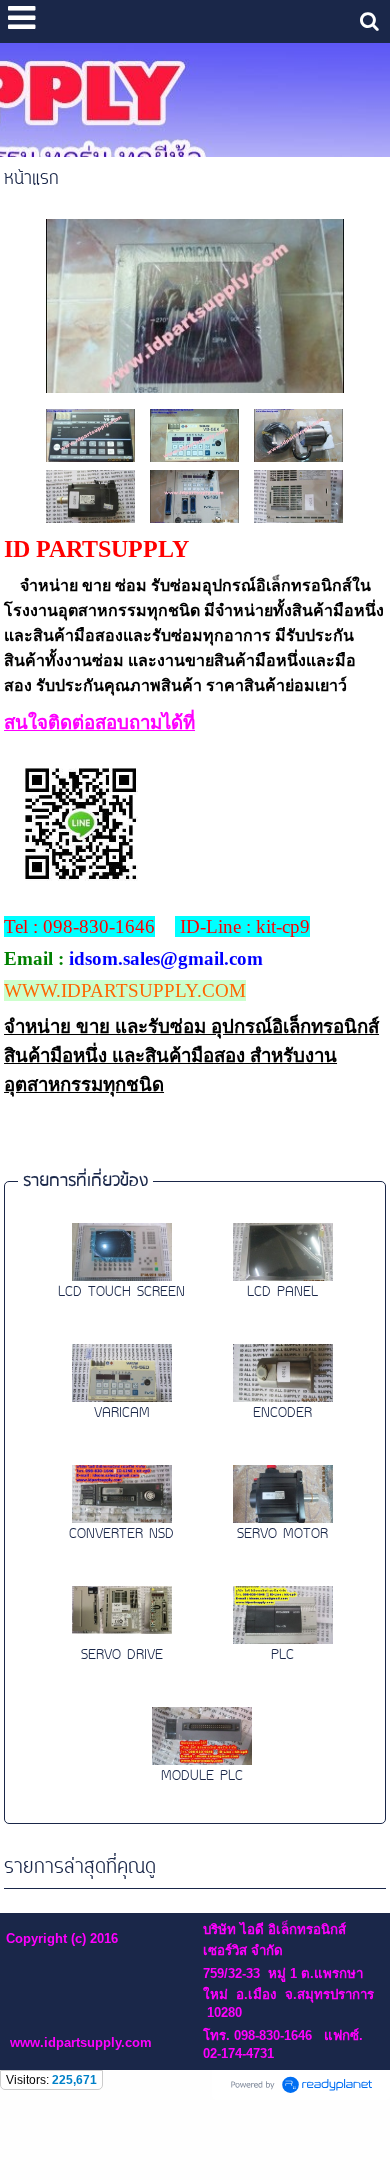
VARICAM (122, 1413)
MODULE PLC (202, 1776)
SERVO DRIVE (122, 1655)
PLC (282, 1655)
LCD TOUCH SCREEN (121, 1292)
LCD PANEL (282, 1292)
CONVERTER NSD (121, 1534)
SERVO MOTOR (282, 1534)
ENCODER (282, 1413)
